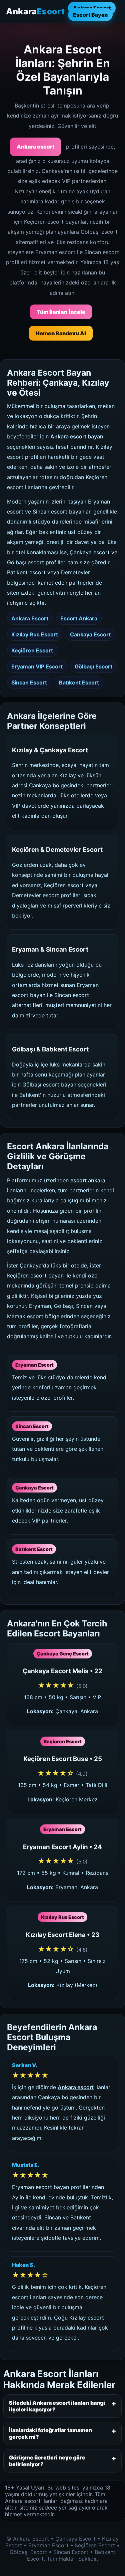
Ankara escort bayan (77, 436)
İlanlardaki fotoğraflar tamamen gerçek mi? (50, 2433)
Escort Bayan (90, 15)
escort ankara (88, 1180)
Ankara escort (35, 147)
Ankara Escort (92, 8)
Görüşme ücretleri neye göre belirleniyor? (47, 2461)
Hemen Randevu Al (61, 333)
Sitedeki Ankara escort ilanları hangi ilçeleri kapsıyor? (57, 2406)
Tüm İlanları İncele (61, 312)
